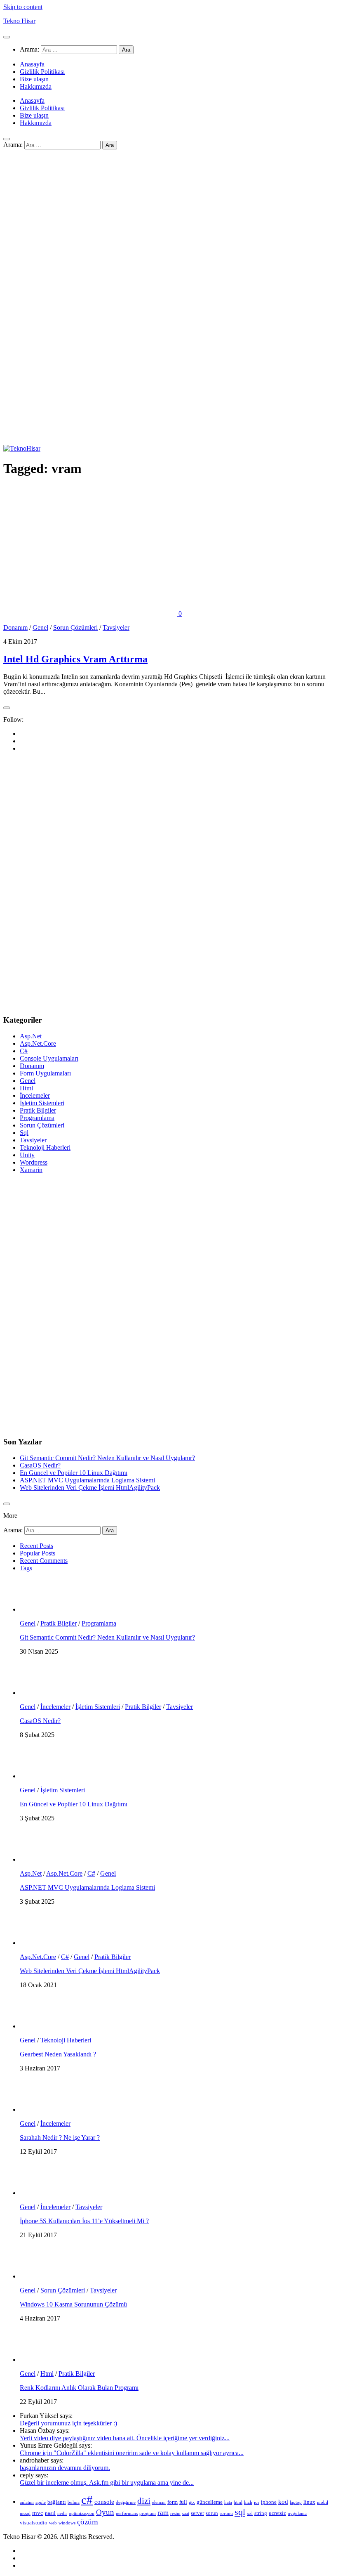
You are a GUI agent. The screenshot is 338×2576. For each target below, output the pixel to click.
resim (175, 2513)
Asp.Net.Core (38, 1043)
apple (41, 2502)
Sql (24, 1133)
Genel (40, 627)
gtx (192, 2502)
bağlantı (57, 2502)
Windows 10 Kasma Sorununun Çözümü (73, 2304)
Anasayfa (32, 64)
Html (26, 1088)
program (148, 2513)
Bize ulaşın (34, 79)
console (104, 2502)
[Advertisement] (169, 229)
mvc (38, 2513)
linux (309, 2502)
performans (127, 2513)
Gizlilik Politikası (42, 72)
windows (67, 2523)
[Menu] (7, 37)
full (183, 2502)
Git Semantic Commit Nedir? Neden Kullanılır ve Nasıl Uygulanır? (107, 1458)
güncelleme (210, 2502)
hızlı (248, 2502)
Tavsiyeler (116, 627)
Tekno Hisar (19, 21)
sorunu (226, 2513)
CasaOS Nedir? (40, 1465)
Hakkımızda (36, 86)
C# (24, 1051)
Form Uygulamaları (45, 1073)
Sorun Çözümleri (75, 627)
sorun (212, 2513)
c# (87, 2500)
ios (257, 2502)
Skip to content (23, 7)
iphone (269, 2502)
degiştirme (126, 2502)
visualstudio (34, 2523)
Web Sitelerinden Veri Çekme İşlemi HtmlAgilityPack (90, 1488)
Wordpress (34, 1162)
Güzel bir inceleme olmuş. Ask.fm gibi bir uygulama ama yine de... (107, 2483)
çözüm (88, 2522)
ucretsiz (277, 2513)
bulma (74, 2502)
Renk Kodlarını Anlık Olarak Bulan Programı (79, 2388)
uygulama (297, 2513)
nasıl (50, 2513)
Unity (27, 1155)
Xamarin (31, 1170)
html (238, 2502)
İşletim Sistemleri (42, 1103)
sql (240, 2512)
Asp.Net (31, 1036)
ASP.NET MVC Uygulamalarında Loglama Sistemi (87, 1480)
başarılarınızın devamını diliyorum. (65, 2468)
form (173, 2502)
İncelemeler (35, 1095)
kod (283, 2502)
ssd (250, 2513)
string (261, 2513)
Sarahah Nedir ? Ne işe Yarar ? (60, 2138)
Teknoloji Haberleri (45, 1147)
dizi (144, 2501)
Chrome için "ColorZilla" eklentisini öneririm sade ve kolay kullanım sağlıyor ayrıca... (132, 2453)
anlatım (27, 2502)
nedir (62, 2513)
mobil (323, 2502)
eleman (159, 2502)
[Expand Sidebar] (7, 708)
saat (186, 2513)
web (53, 2523)
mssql (25, 2513)
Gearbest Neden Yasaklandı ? (58, 2054)
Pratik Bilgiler (38, 1110)
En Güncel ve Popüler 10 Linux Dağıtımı (74, 1473)
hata (228, 2502)
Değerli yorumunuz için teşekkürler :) (68, 2423)
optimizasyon (82, 2513)
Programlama (37, 1118)
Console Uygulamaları (49, 1058)
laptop (296, 2502)
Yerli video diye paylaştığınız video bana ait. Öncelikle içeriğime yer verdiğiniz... (125, 2438)
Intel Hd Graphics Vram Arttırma (75, 659)
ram (163, 2513)
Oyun (105, 2512)
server (197, 2513)
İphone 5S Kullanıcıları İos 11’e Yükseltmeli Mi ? (84, 2221)
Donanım (15, 627)
